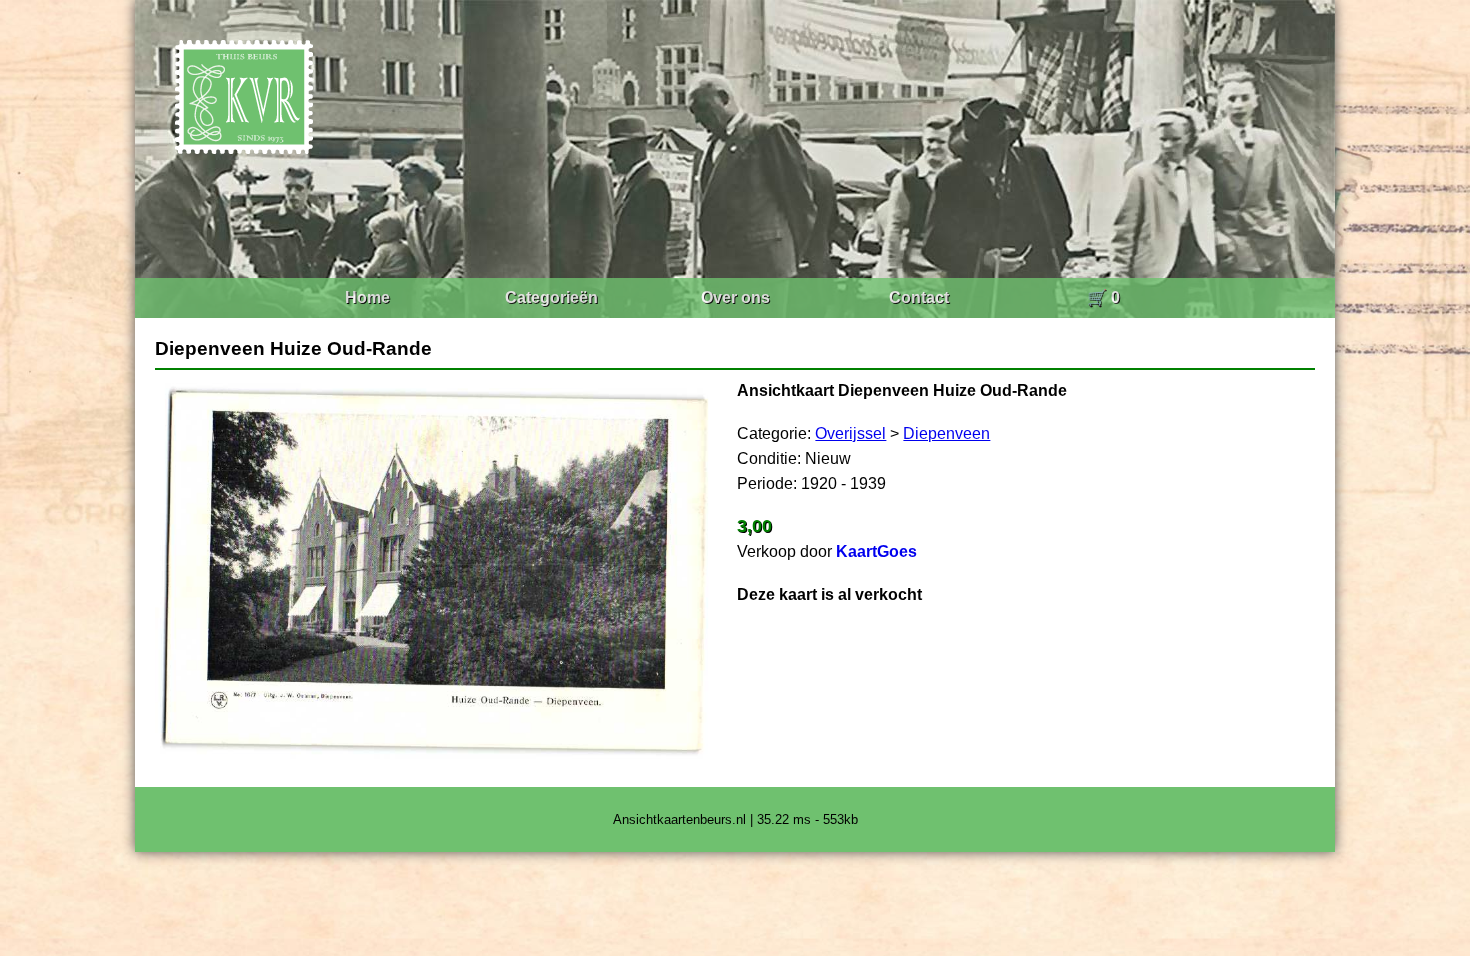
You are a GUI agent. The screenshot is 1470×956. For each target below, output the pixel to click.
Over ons (735, 297)
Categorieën (551, 297)
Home (367, 297)
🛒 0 (1103, 297)
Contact (919, 297)
